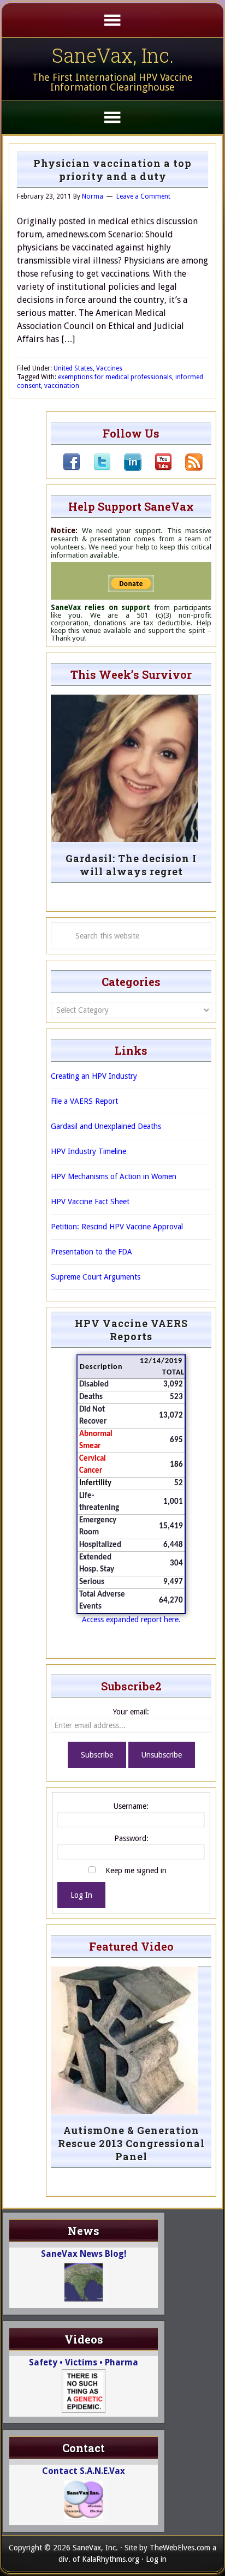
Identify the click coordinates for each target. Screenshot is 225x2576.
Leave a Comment (143, 196)
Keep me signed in (136, 1870)
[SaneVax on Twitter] (96, 468)
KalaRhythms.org (111, 2559)
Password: (131, 1838)
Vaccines (109, 368)
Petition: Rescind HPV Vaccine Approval (117, 1227)
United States (73, 368)
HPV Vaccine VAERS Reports (131, 1330)
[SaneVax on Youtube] (157, 468)
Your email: (131, 1712)
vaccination (62, 386)
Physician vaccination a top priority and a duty (112, 170)
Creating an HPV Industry (94, 1076)
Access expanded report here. (131, 1619)
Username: (131, 1806)
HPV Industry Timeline (88, 1151)
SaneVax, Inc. (113, 55)
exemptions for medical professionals (115, 377)
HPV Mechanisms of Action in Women (114, 1176)
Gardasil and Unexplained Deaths (106, 1126)
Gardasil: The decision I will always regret (131, 865)
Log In (81, 1895)
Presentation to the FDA (91, 1252)
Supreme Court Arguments (96, 1277)
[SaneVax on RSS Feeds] (187, 468)
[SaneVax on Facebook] (72, 468)
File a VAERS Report (84, 1101)
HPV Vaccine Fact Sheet (90, 1202)
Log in (156, 2559)
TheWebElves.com (180, 2548)
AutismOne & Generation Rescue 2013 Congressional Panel (131, 2143)
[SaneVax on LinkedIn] (126, 468)
